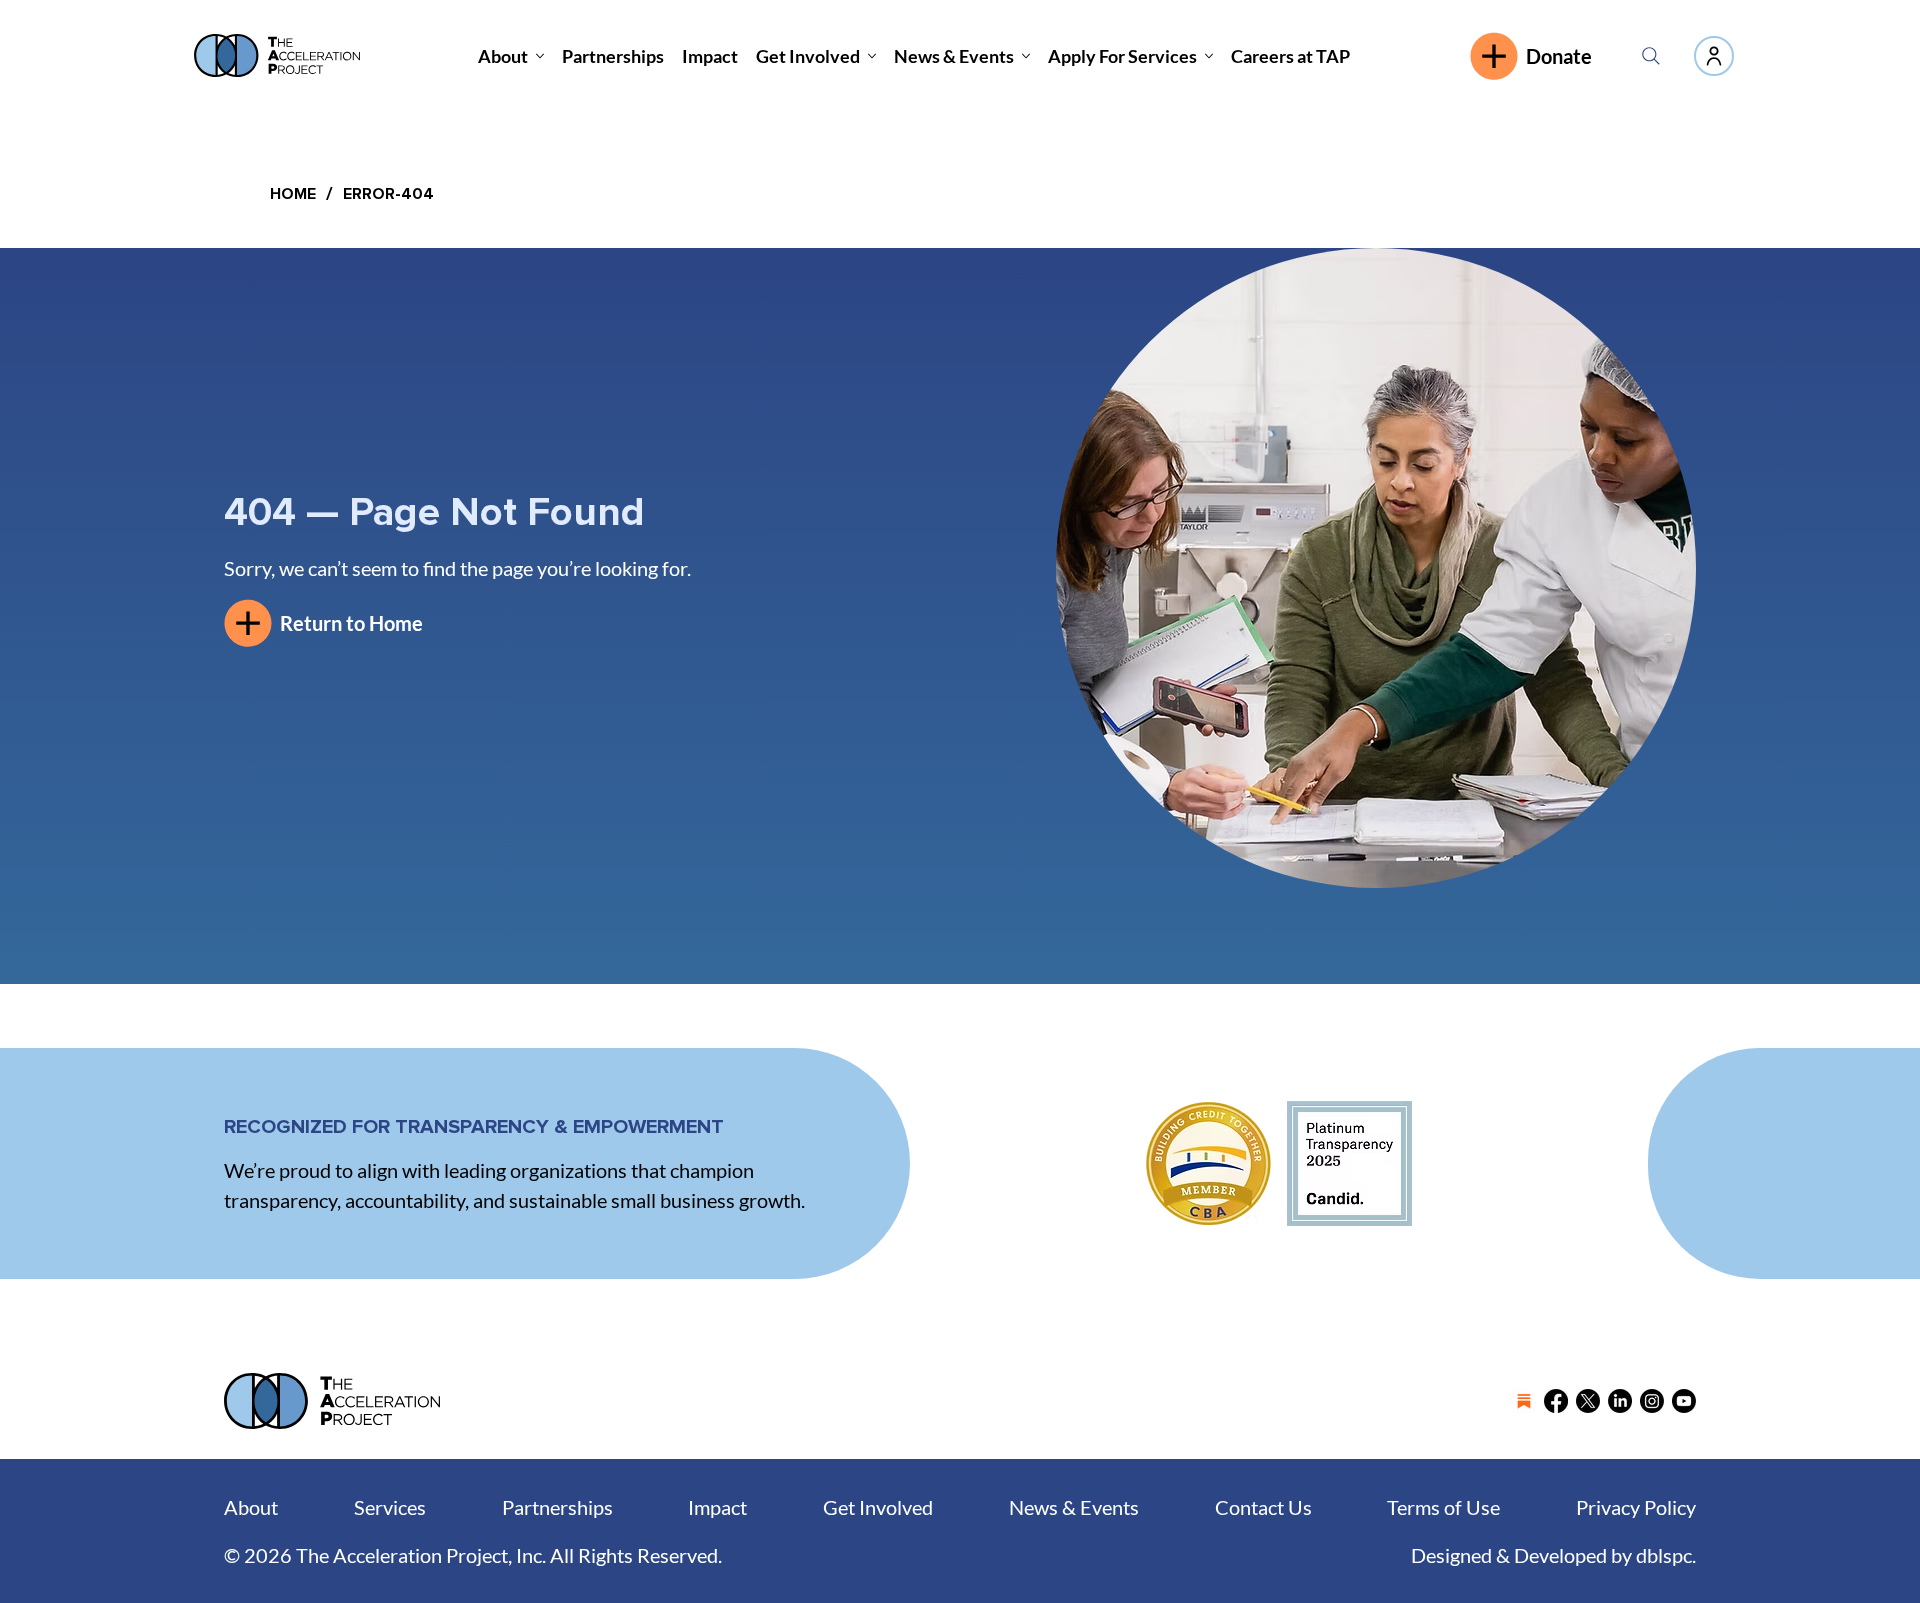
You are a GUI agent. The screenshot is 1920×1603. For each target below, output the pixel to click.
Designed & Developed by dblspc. (1553, 1555)
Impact (717, 1507)
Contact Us (1263, 1507)
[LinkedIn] (1620, 1401)
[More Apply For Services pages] (1209, 56)
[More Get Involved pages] (872, 56)
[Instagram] (1652, 1401)
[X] (1588, 1401)
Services (390, 1507)
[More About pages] (540, 56)
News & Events (1074, 1507)
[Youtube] (1684, 1401)
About (251, 1507)
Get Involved (878, 1507)
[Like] (1714, 56)
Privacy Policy (1636, 1507)
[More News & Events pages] (1026, 56)
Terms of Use (1443, 1507)
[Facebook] (1556, 1401)
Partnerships (557, 1507)
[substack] (1524, 1401)
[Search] (1651, 56)
